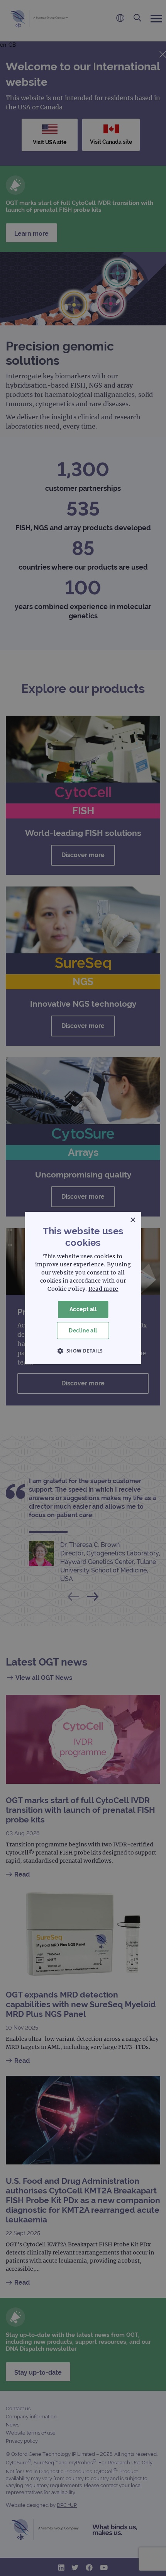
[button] (83, 1351)
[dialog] (83, 1288)
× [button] (133, 1220)
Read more (103, 1289)
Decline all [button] (83, 1331)
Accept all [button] (83, 1309)
